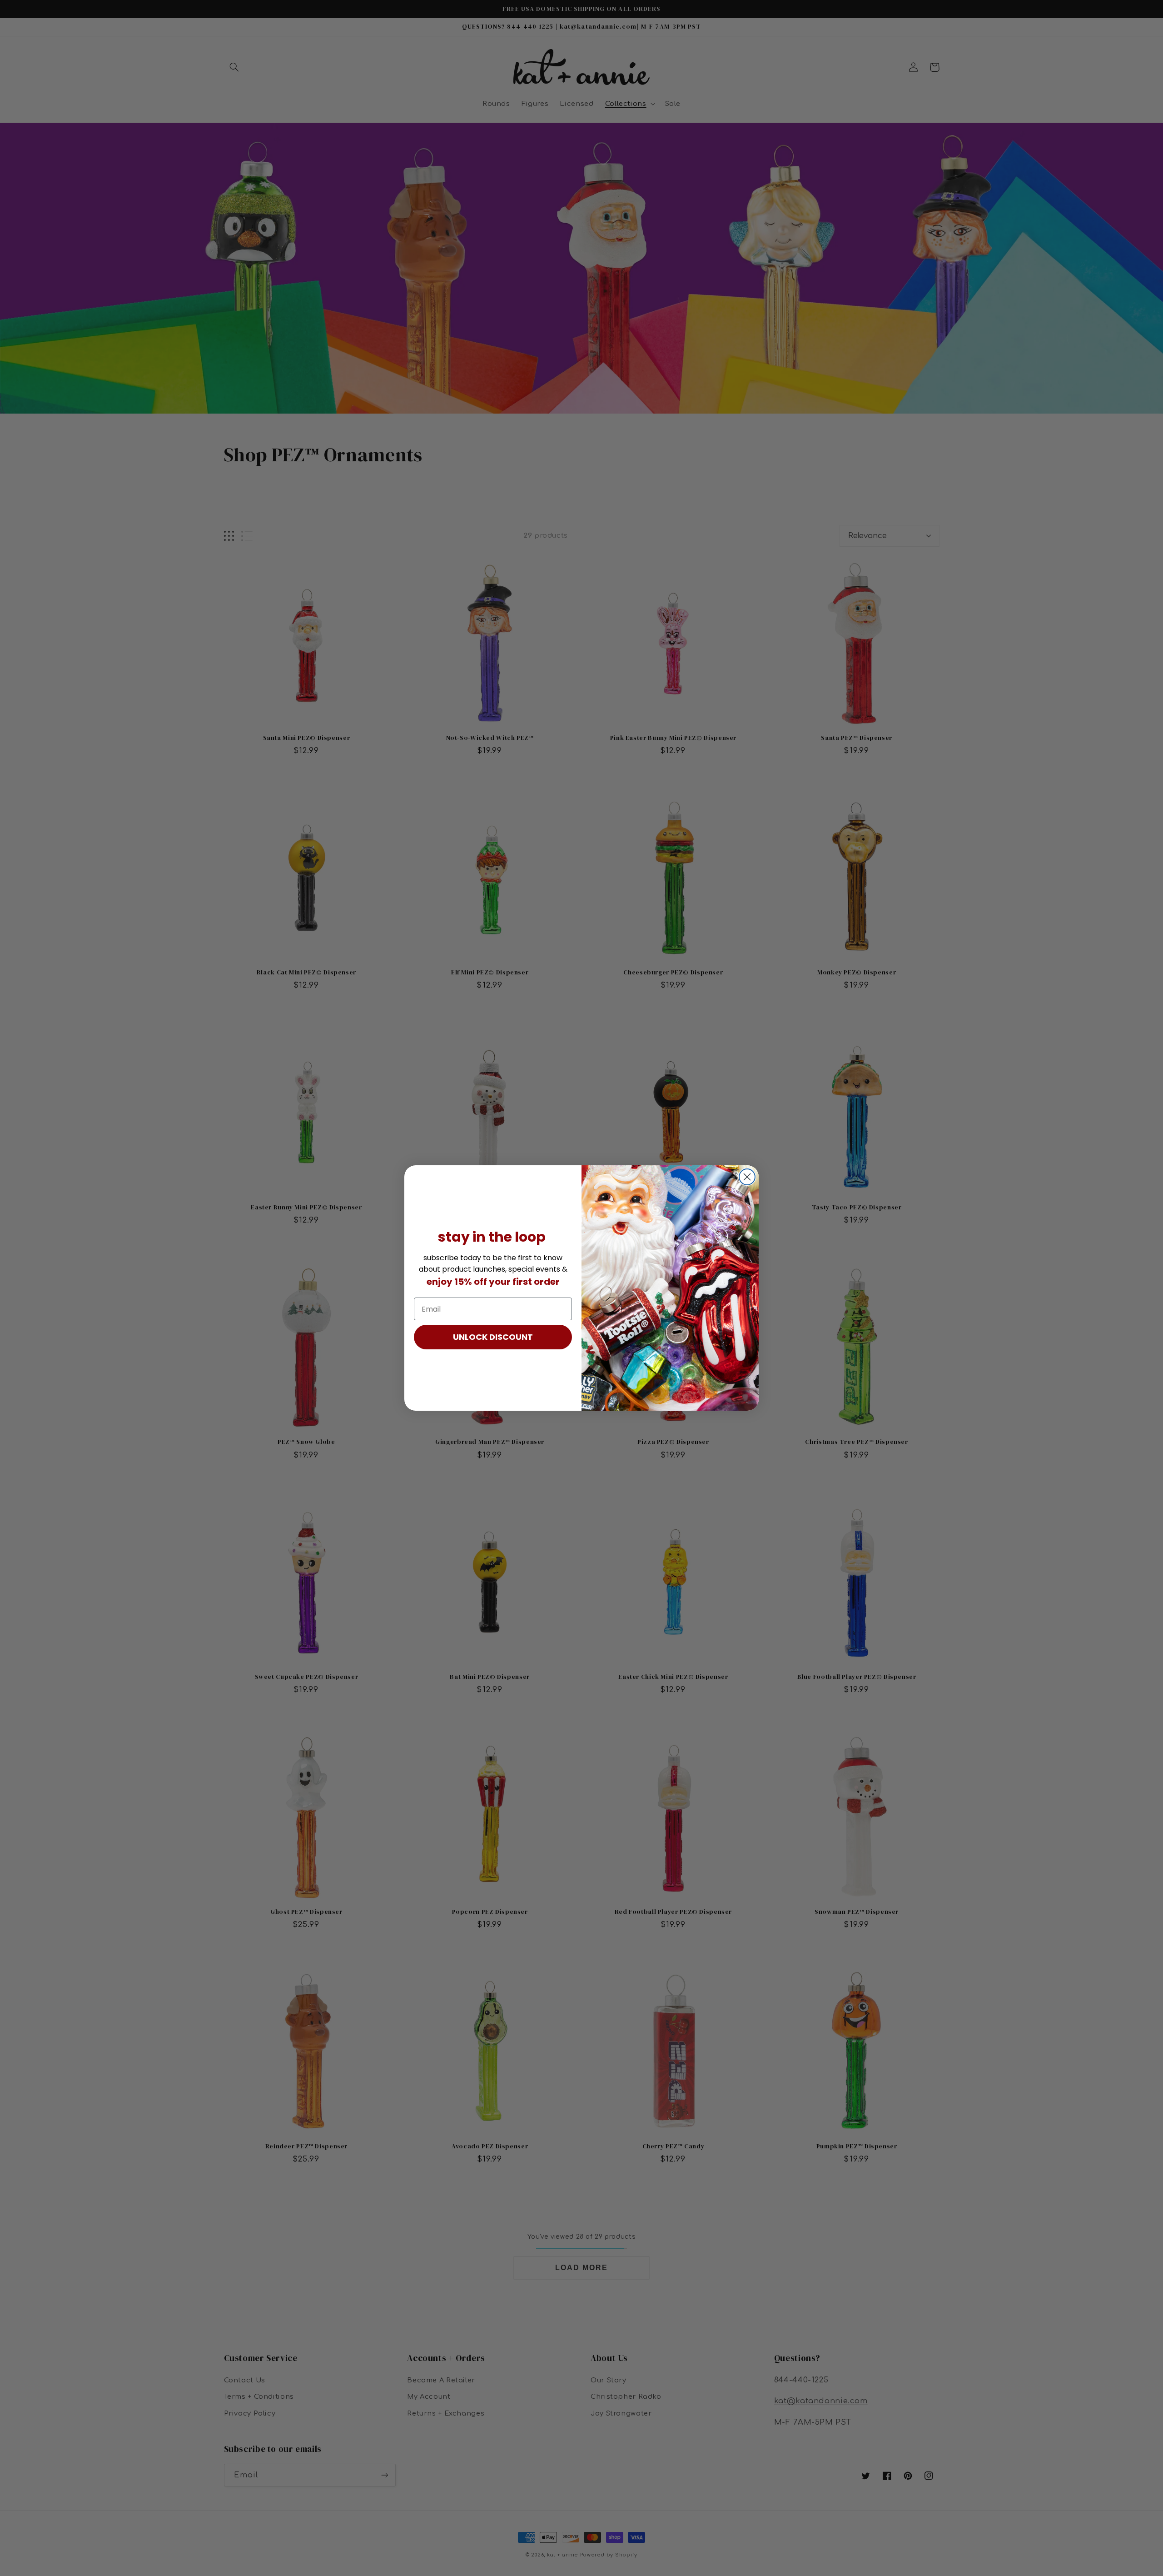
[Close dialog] (747, 1177)
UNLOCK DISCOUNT (493, 1337)
